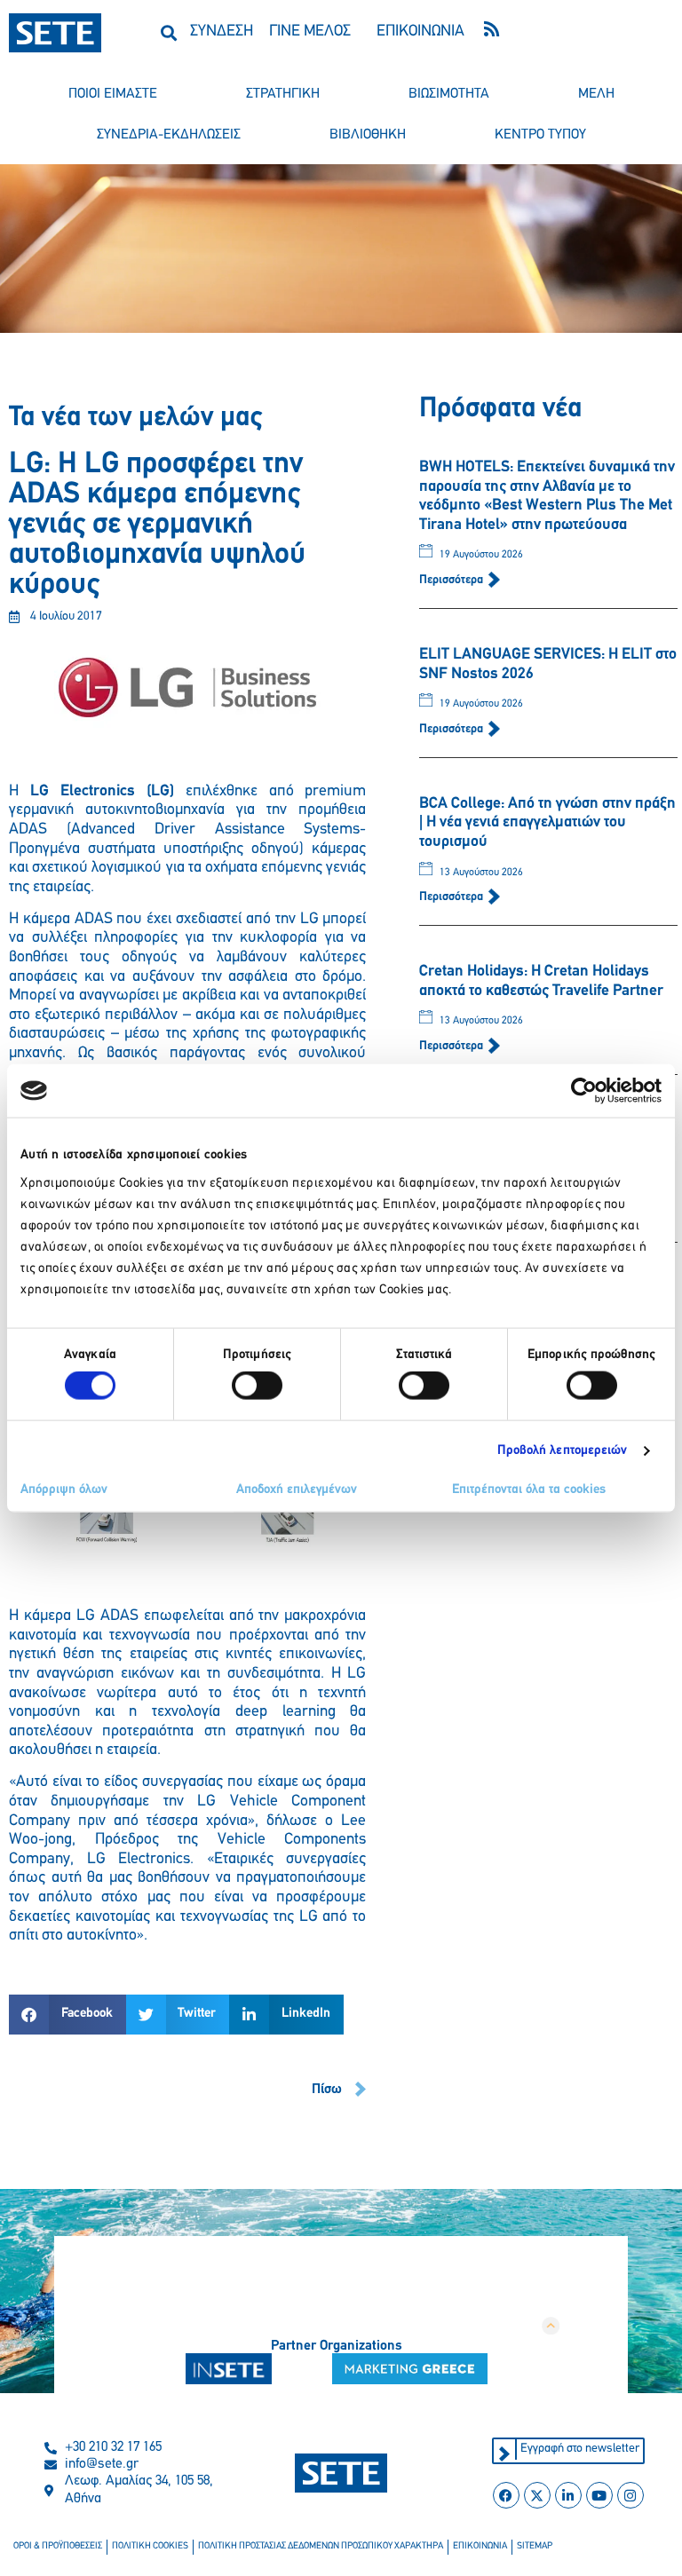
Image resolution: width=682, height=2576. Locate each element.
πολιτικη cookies (150, 2546)
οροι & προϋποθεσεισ (58, 2546)
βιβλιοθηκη (368, 135)
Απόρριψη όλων (64, 1489)
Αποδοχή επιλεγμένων (297, 1489)
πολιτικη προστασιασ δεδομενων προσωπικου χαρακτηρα (321, 2546)
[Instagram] (630, 2495)
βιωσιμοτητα (449, 94)
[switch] (257, 1386)
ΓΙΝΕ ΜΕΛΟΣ (310, 32)
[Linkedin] (568, 2495)
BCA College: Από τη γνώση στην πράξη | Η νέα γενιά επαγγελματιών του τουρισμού (547, 823)
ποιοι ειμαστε (113, 94)
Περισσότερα (452, 580)
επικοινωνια (480, 2546)
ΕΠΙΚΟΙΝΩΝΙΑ (420, 32)
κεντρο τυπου (540, 135)
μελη (596, 94)
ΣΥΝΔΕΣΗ (222, 32)
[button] (169, 32)
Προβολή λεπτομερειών (563, 1451)
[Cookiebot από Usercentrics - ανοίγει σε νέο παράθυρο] (584, 1091)
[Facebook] (506, 2495)
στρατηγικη (283, 94)
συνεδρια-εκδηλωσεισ (169, 135)
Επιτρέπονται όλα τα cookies (529, 1489)
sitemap (535, 2546)
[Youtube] (599, 2495)
